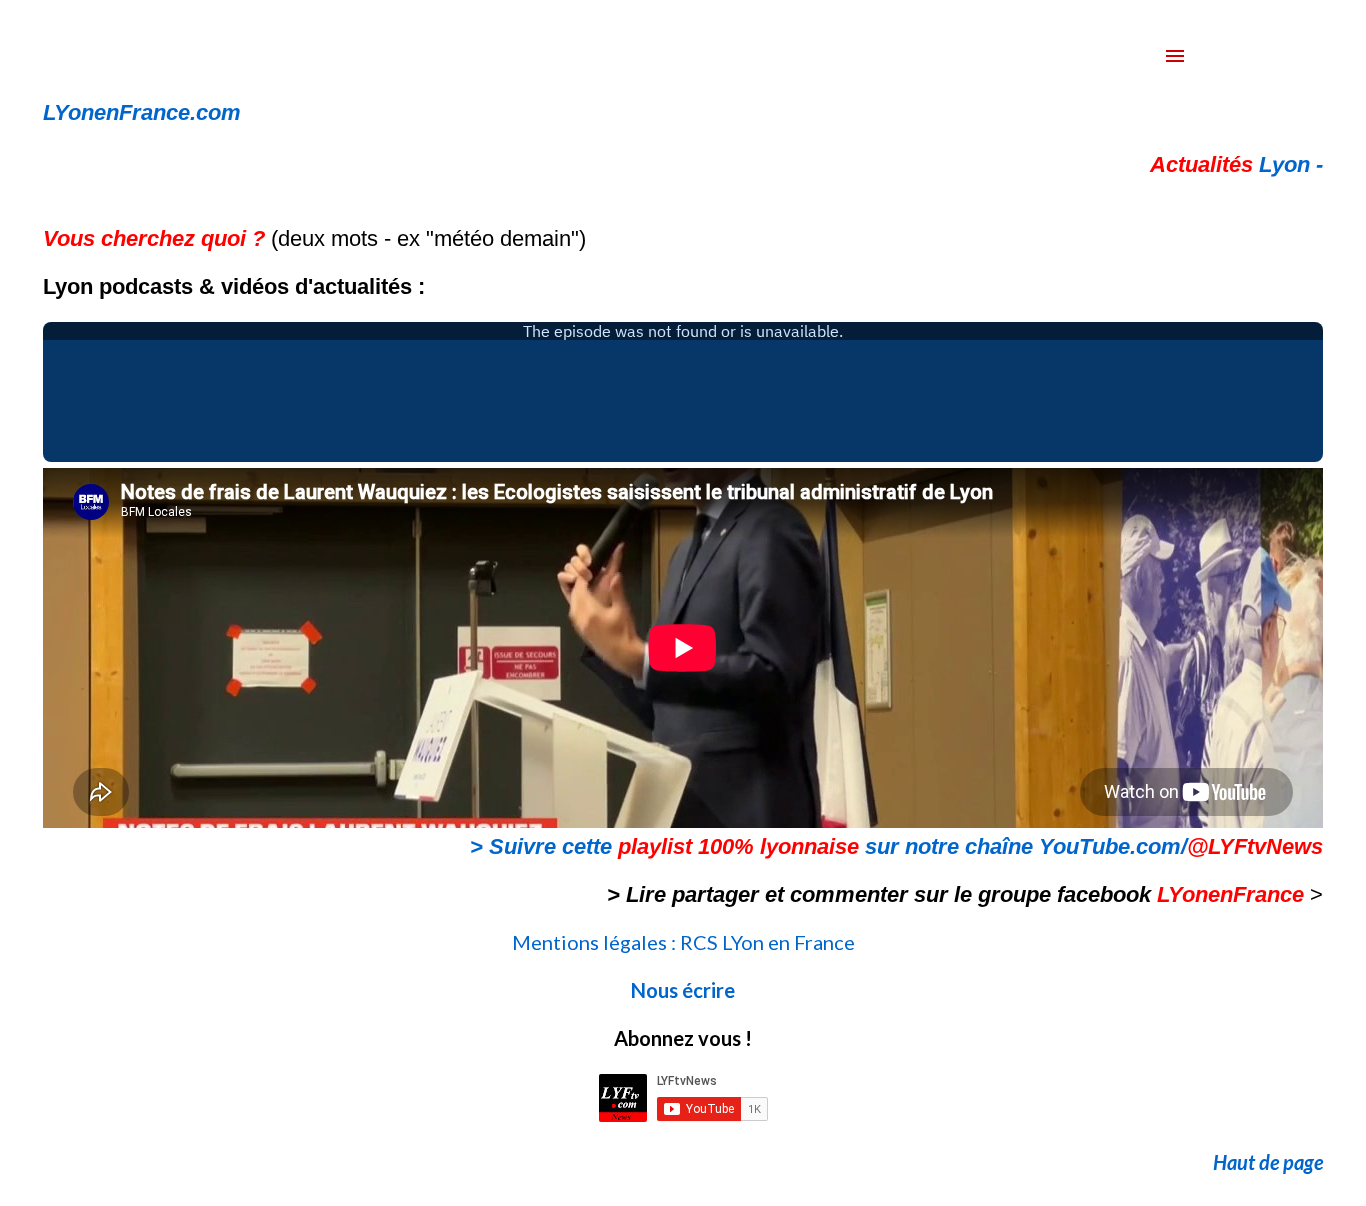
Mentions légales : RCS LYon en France (683, 942)
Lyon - (1236, 164)
